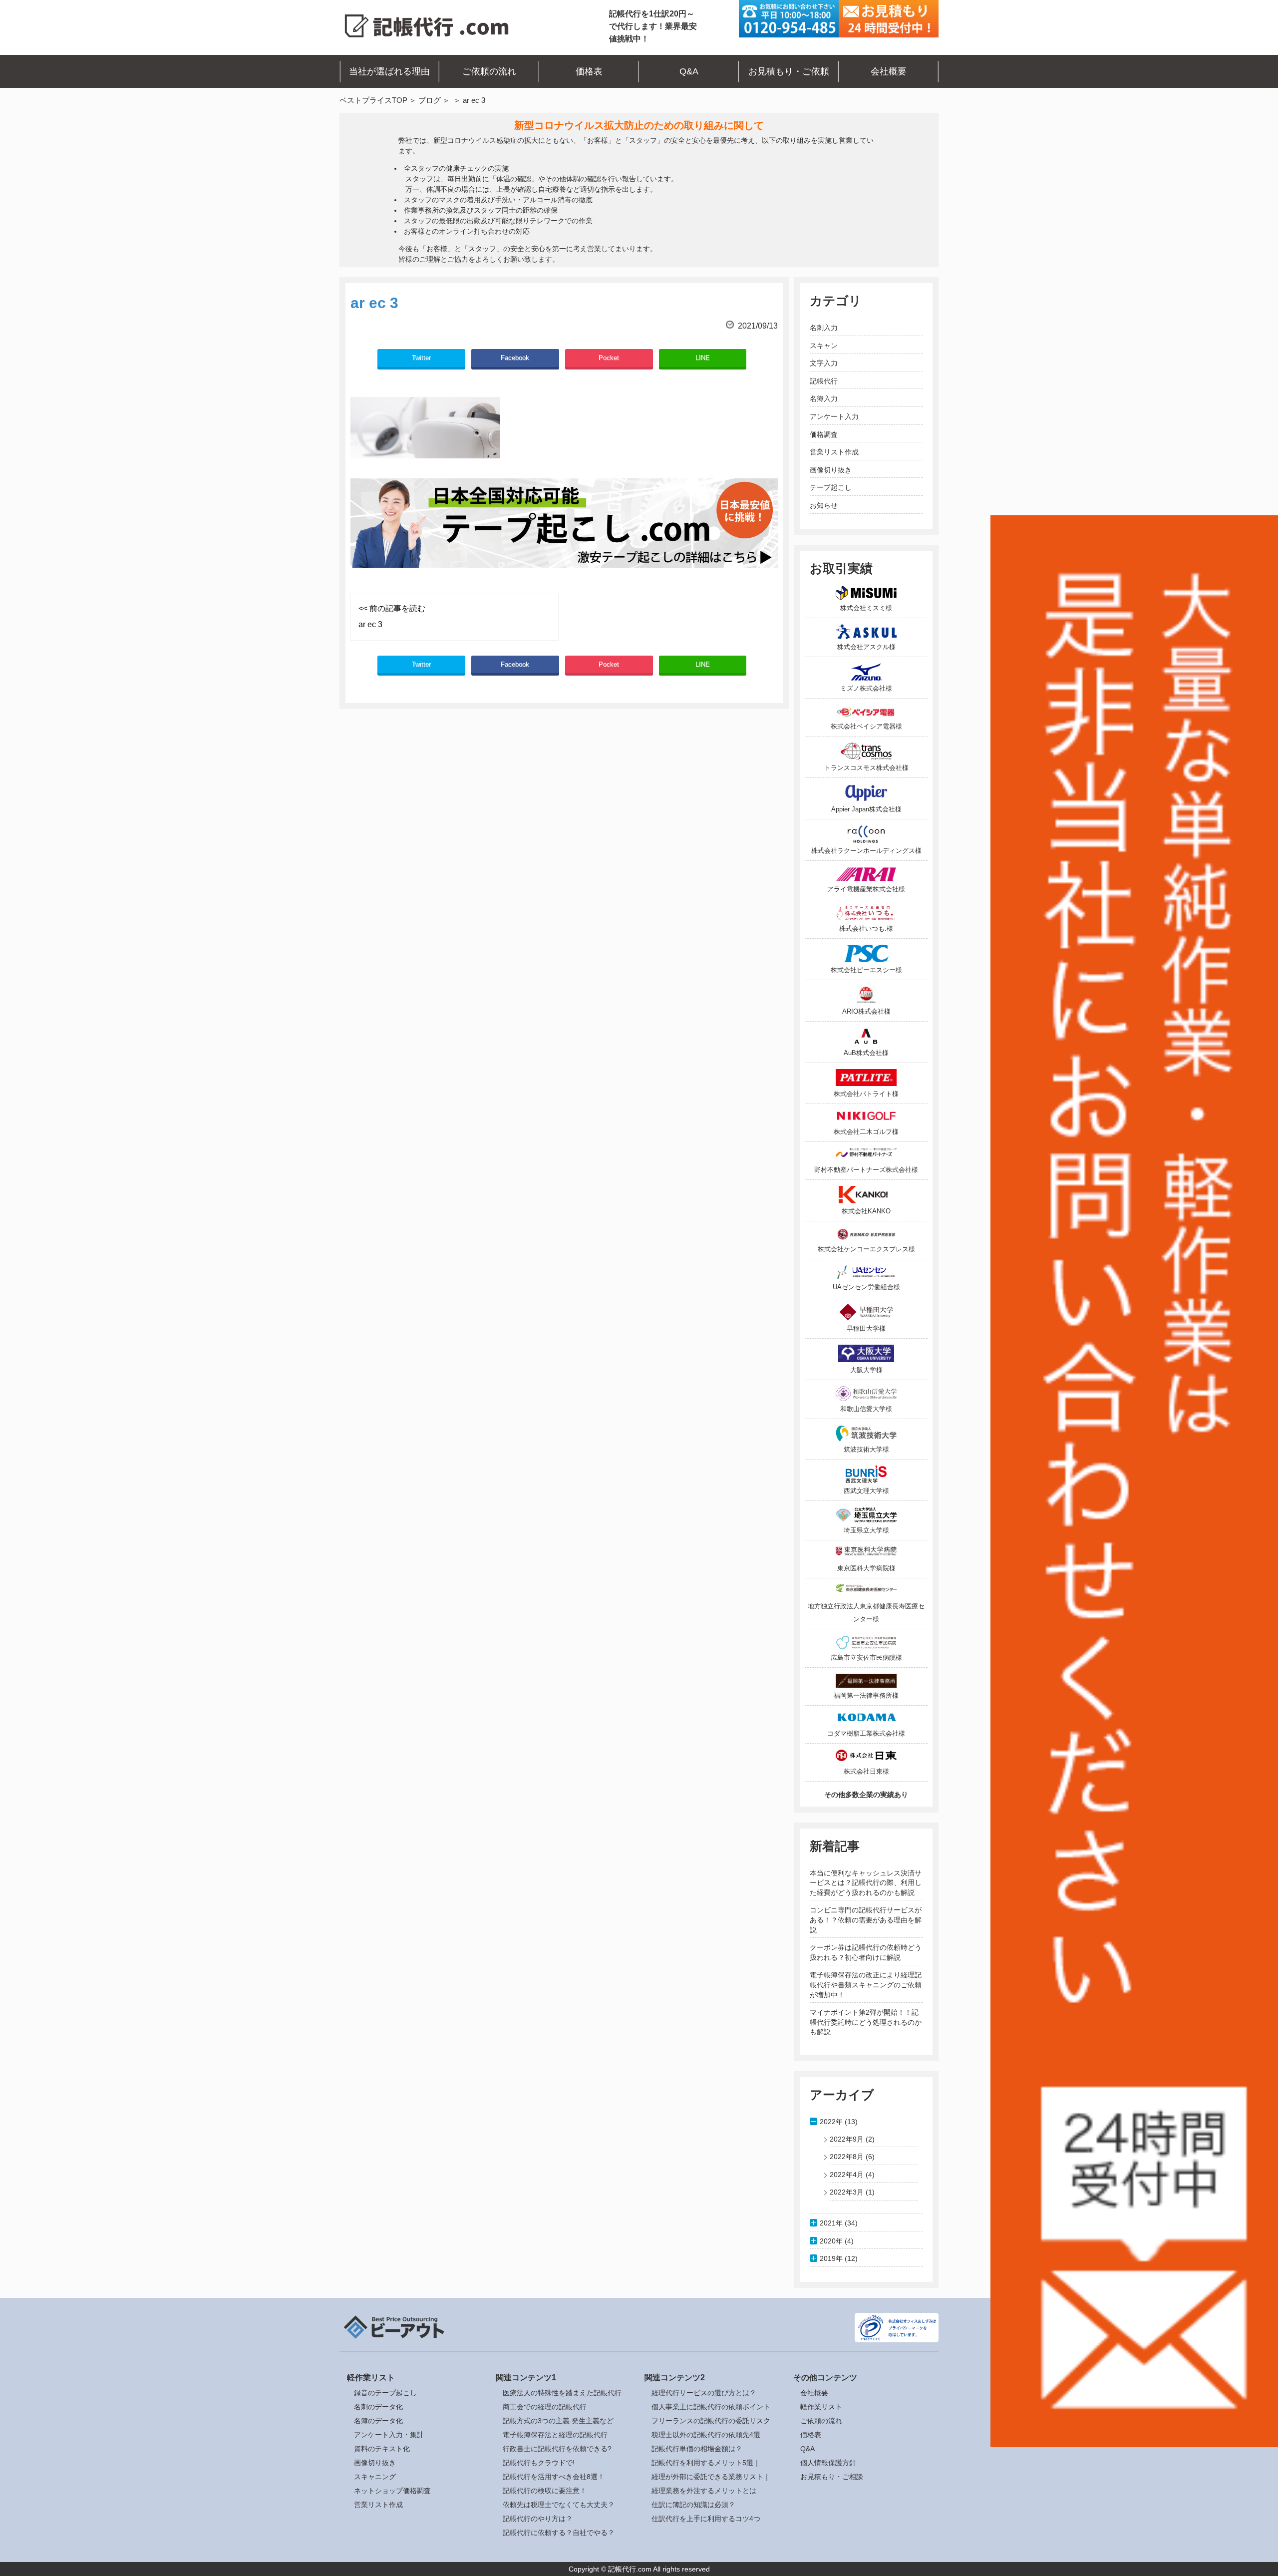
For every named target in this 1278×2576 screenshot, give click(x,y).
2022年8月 (847, 2157)
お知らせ (824, 505)
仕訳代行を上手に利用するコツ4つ (706, 2519)
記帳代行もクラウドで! (539, 2463)
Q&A (689, 71)
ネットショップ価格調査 (392, 2491)
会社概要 (889, 71)
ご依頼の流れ (489, 71)
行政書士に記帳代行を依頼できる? (557, 2449)
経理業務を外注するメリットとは (704, 2491)
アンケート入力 (834, 416)
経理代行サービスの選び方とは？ (704, 2393)
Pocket (609, 358)
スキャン (824, 346)
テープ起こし (831, 487)
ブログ (430, 100)
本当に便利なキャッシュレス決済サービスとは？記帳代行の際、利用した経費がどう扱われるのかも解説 (866, 1883)
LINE (703, 358)
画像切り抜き (831, 470)
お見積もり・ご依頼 (789, 71)
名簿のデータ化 (378, 2421)
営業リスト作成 (834, 452)
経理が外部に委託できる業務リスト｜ (711, 2477)
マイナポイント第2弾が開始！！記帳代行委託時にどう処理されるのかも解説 (866, 2022)
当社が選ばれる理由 (389, 71)
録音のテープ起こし (385, 2393)
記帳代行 (824, 381)
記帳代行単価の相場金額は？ (697, 2449)
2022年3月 (847, 2192)
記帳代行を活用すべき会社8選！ (554, 2477)
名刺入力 (824, 328)
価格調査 (824, 434)
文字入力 (824, 363)
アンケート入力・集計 (389, 2435)
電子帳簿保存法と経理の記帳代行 (555, 2435)
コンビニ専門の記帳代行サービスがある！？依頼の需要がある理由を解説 (866, 1920)
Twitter (421, 358)
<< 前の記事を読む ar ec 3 (392, 616)
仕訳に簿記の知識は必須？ (693, 2505)
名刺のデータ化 (378, 2407)
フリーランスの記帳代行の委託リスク (711, 2421)
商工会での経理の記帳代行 (545, 2407)
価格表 (589, 71)
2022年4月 (847, 2175)
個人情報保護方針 (828, 2463)
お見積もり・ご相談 (832, 2477)
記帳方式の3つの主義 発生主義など (558, 2421)
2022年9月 (847, 2139)
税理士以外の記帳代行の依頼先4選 (706, 2435)
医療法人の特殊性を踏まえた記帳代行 (562, 2393)
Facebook (515, 358)
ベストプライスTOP (373, 100)
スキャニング (375, 2477)
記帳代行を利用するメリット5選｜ (706, 2463)
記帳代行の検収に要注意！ (545, 2491)
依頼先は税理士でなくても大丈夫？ (559, 2505)
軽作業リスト (821, 2407)
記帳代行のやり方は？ (538, 2519)
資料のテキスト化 (382, 2449)
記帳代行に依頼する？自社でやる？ (559, 2533)
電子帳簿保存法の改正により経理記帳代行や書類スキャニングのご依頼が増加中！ (866, 1985)
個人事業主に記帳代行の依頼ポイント (711, 2407)
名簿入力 (824, 398)
